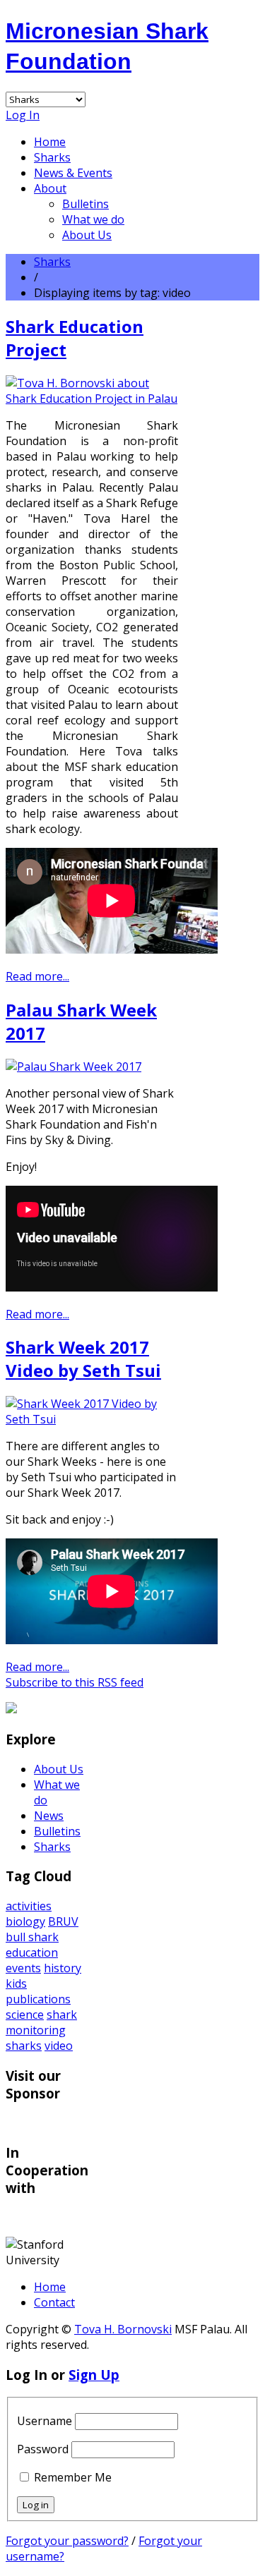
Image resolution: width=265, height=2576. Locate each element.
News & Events (73, 173)
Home (50, 142)
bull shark (32, 1937)
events (23, 1968)
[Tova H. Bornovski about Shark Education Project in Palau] (92, 399)
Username (45, 2421)
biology (25, 1921)
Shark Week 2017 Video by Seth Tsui (83, 1359)
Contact (54, 2302)
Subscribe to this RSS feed (75, 1682)
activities (29, 1906)
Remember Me (73, 2477)
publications (38, 1999)
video (59, 2046)
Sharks (52, 157)
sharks (24, 2046)
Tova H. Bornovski (123, 2329)
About (50, 188)
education (32, 1952)
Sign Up (94, 2375)
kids (16, 1983)
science (25, 2015)
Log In (23, 115)
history (63, 1968)
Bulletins (86, 204)
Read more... (37, 976)
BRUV (63, 1921)
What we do (93, 219)
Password (43, 2449)
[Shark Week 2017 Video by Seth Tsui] (92, 1419)
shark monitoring (41, 2022)
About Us (87, 235)
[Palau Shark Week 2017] (73, 1067)
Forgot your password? (67, 2541)
